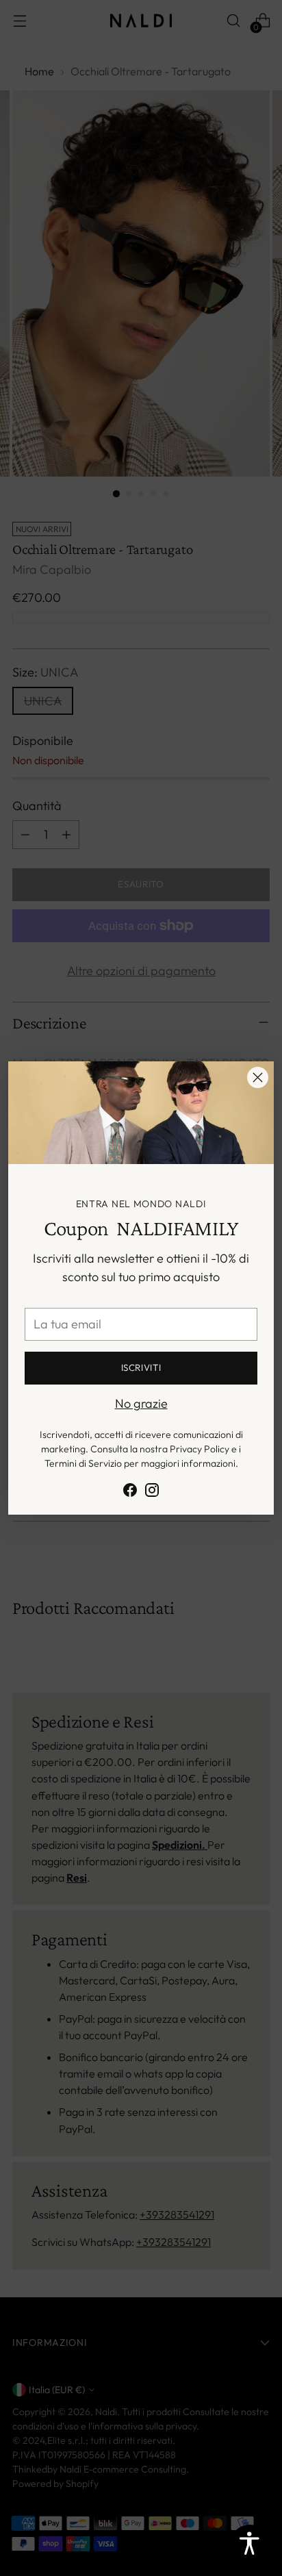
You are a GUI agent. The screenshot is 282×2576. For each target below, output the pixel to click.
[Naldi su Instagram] (152, 1492)
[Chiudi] (258, 1077)
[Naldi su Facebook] (130, 1492)
